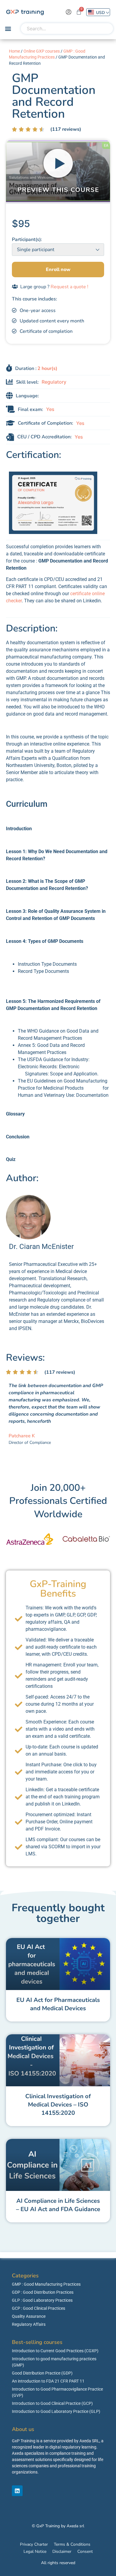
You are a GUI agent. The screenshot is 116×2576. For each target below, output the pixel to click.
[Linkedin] (17, 2491)
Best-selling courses (37, 2342)
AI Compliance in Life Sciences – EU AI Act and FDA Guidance (58, 2205)
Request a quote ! (69, 287)
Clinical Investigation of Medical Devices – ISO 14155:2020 (58, 2105)
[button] (8, 29)
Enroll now (58, 270)
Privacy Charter (34, 2544)
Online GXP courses (42, 51)
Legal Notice (35, 2551)
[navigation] (98, 12)
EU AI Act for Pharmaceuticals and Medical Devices (58, 2004)
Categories (25, 2276)
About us (23, 2429)
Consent (85, 2551)
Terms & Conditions (72, 2544)
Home (14, 51)
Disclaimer (62, 2551)
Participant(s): (27, 240)
